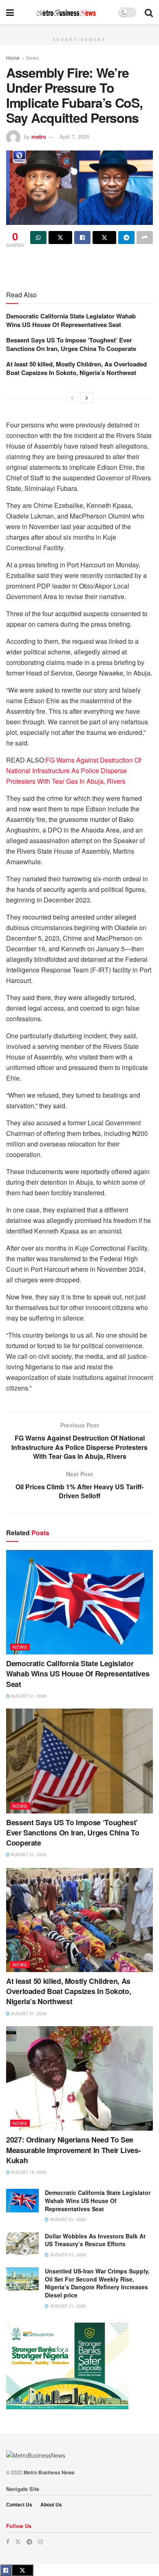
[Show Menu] (10, 12)
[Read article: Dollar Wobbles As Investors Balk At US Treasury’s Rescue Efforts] (22, 2244)
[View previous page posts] (72, 398)
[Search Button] (149, 12)
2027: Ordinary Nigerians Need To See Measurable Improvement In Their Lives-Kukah (73, 2150)
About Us (51, 2504)
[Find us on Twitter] (18, 2542)
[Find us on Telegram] (29, 2542)
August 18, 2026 (28, 2172)
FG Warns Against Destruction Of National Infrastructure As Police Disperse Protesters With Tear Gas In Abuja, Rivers (74, 770)
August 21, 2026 (28, 1696)
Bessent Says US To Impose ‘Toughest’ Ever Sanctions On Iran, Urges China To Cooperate (71, 344)
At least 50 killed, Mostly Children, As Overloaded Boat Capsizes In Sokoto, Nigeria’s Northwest (76, 368)
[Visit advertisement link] (79, 29)
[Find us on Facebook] (8, 2542)
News (32, 58)
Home (13, 58)
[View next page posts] (87, 398)
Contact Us (19, 2504)
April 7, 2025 (74, 136)
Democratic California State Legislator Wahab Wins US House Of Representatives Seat (71, 320)
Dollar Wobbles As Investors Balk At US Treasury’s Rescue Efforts (95, 2240)
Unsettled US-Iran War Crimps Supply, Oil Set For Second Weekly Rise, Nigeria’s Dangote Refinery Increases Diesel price (97, 2283)
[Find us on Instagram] (40, 2542)
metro (39, 136)
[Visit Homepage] (66, 12)
